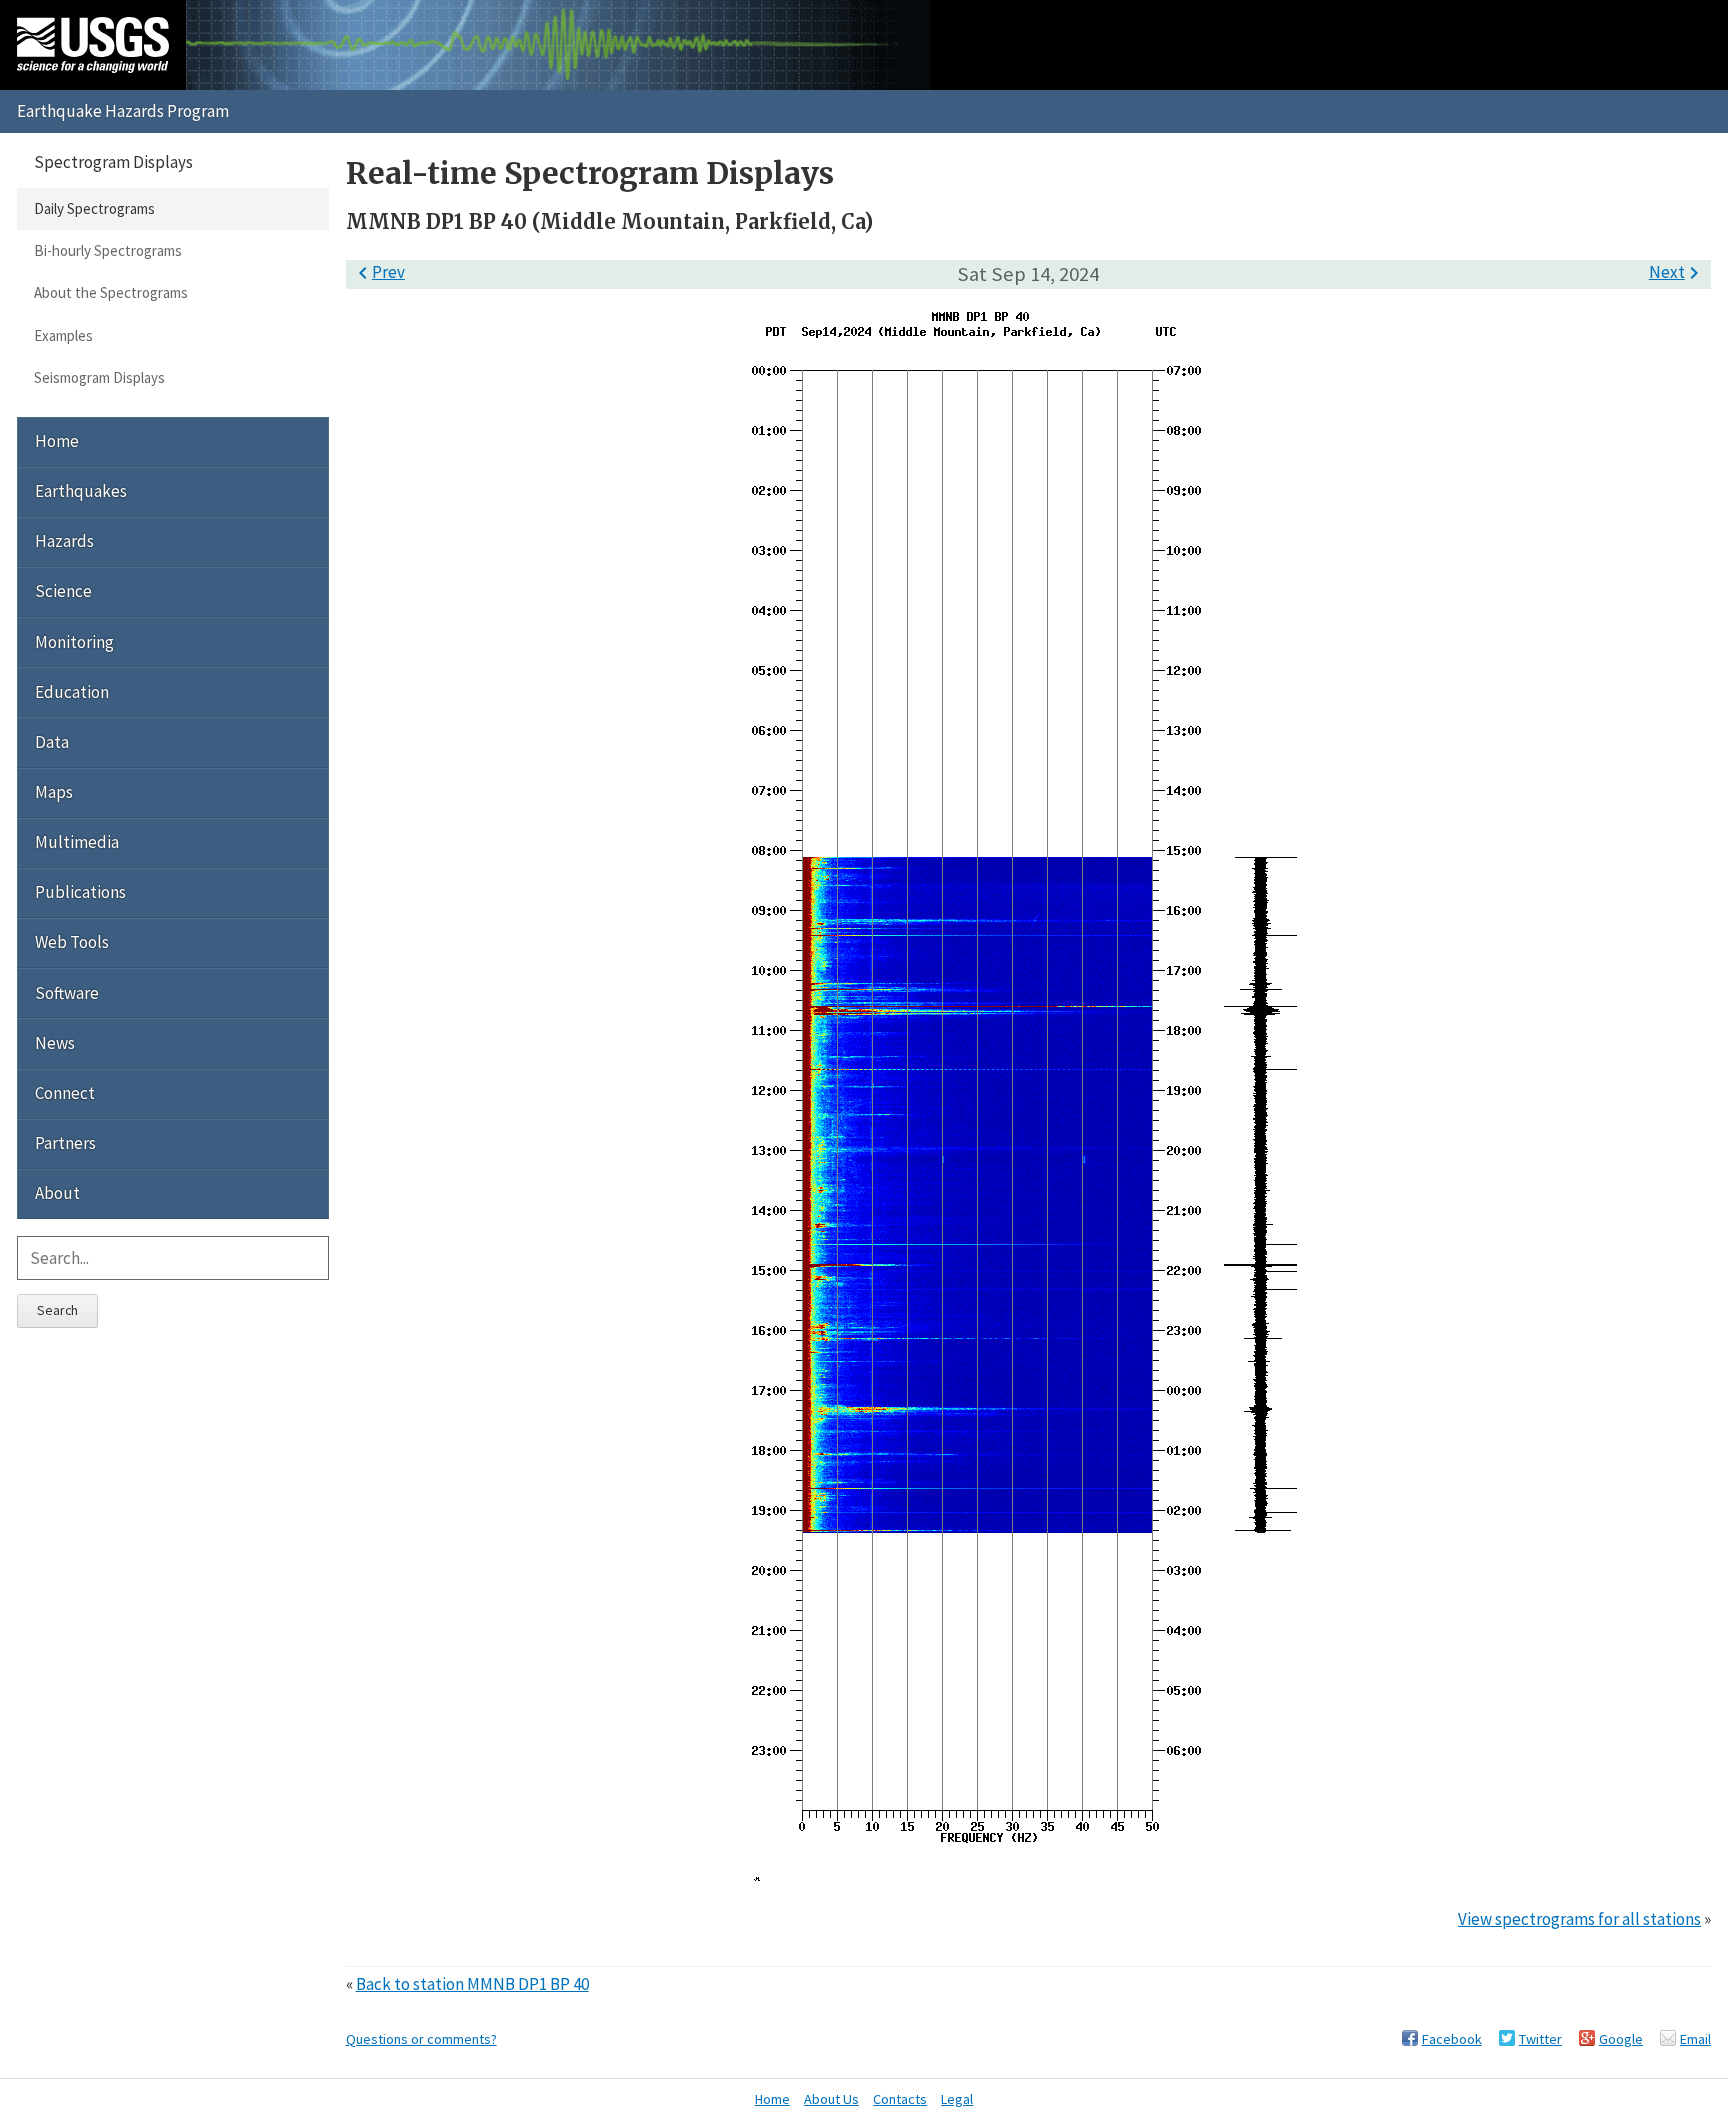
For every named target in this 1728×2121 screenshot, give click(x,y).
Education (72, 692)
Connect (65, 1093)
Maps (54, 792)
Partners (65, 1143)
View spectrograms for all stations (1579, 1919)
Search (57, 1310)
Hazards (64, 541)
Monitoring (74, 642)
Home (57, 441)
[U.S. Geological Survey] (93, 45)
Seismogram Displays (99, 377)
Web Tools (72, 942)
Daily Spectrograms (94, 208)
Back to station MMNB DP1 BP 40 (472, 1984)
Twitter (1540, 2039)
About (57, 1193)
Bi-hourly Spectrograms (108, 250)
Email (1695, 2039)
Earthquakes (81, 491)
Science (63, 591)
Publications (80, 892)
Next (1677, 272)
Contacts (900, 2099)
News (55, 1043)
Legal (957, 2099)
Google (1621, 2039)
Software (67, 993)
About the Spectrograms (111, 292)
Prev (378, 272)
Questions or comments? (421, 2039)
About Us (831, 2099)
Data (52, 742)
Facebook (1452, 2039)
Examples (63, 335)
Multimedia (77, 842)
